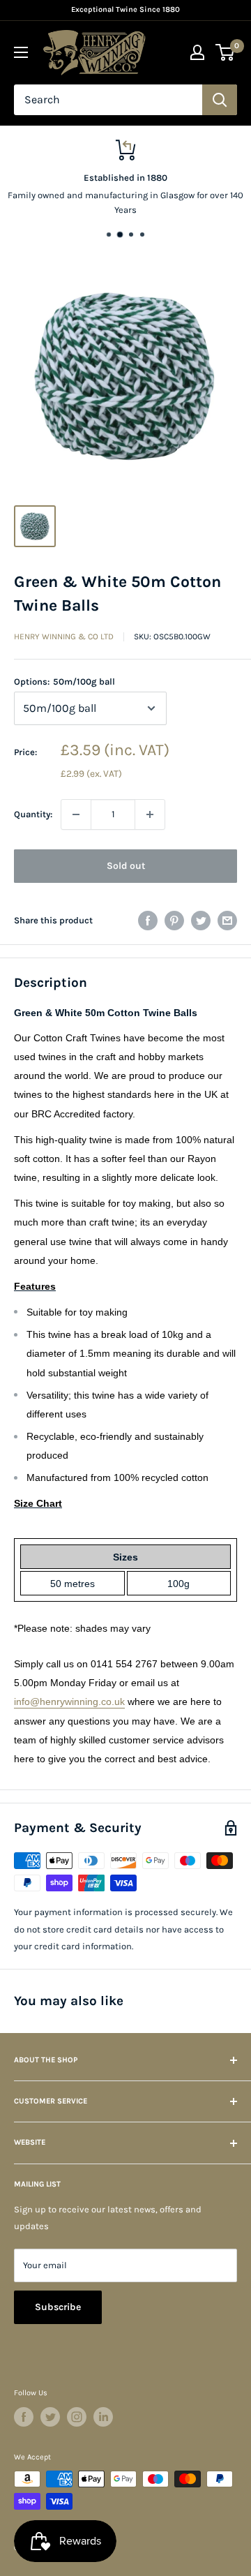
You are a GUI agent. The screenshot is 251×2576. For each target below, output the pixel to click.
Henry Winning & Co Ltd (64, 636)
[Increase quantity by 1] (150, 814)
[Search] (220, 100)
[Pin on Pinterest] (174, 921)
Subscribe (58, 2307)
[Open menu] (21, 52)
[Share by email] (227, 921)
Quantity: (33, 814)
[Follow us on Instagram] (77, 2417)
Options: (64, 682)
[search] (108, 100)
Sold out (126, 866)
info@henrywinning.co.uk (69, 1702)
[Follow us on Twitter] (50, 2417)
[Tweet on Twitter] (201, 921)
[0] (226, 52)
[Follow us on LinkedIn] (103, 2417)
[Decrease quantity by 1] (76, 814)
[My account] (197, 52)
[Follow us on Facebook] (24, 2417)
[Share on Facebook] (148, 921)
